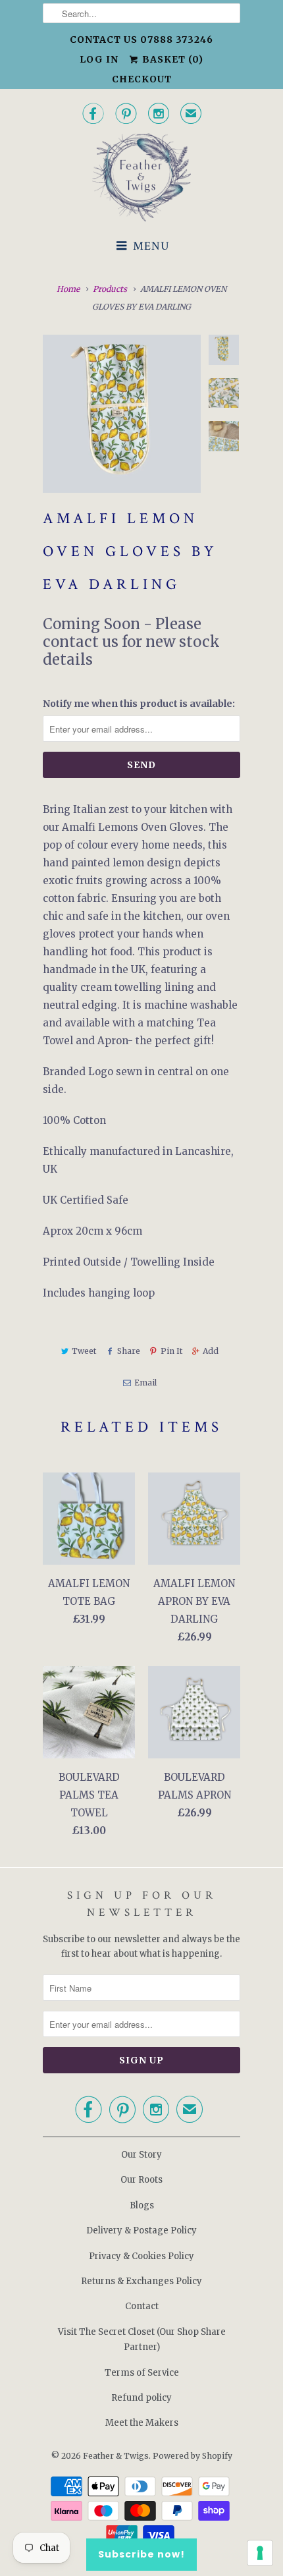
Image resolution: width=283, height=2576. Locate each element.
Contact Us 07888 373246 (141, 40)
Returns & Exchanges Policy (141, 2281)
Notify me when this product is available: (139, 704)
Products (110, 289)
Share (128, 1351)
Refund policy (141, 2398)
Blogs (142, 2205)
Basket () (171, 59)
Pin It (171, 1351)
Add (211, 1351)
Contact (142, 2306)
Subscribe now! (141, 2554)
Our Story (141, 2155)
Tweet (84, 1351)
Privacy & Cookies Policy (141, 2256)
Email (145, 1383)
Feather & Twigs (116, 2456)
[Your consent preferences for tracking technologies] (260, 2553)
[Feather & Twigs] (141, 178)
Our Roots (141, 2180)
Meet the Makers (142, 2423)
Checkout (142, 79)
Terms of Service (142, 2373)
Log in (99, 59)
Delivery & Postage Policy (141, 2230)
